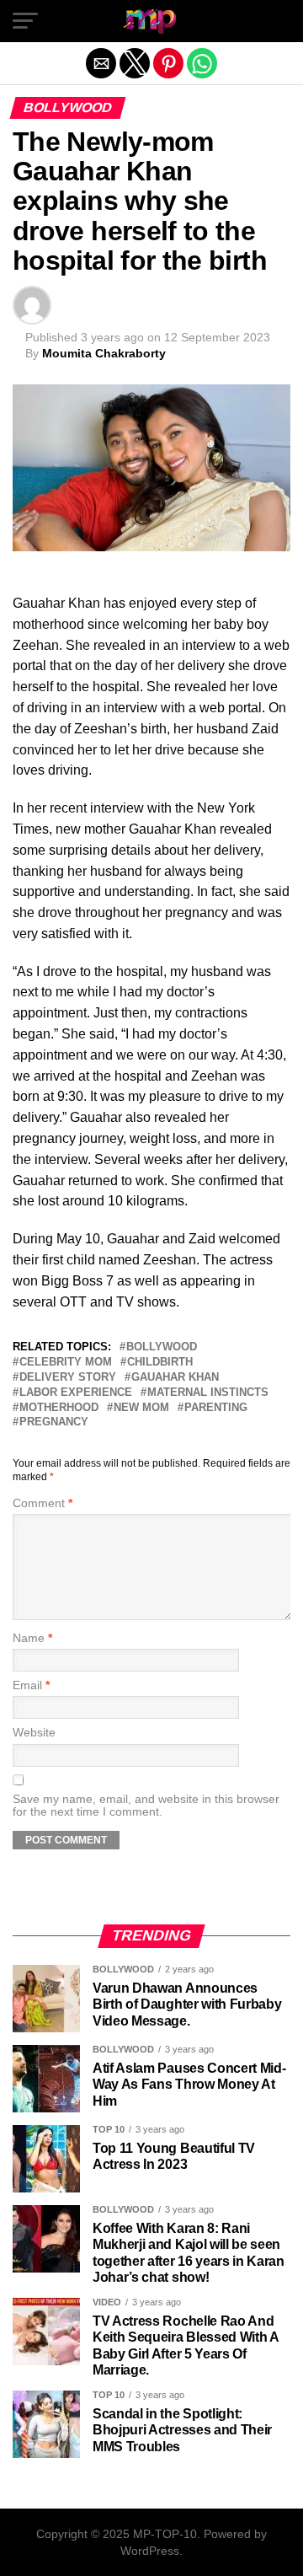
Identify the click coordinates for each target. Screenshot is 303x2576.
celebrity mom (66, 1363)
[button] (25, 21)
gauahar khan (175, 1378)
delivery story (68, 1378)
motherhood (59, 1408)
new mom (141, 1408)
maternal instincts (208, 1393)
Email (31, 1685)
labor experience (76, 1393)
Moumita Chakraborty (104, 353)
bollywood (162, 1347)
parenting (216, 1408)
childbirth (160, 1363)
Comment (43, 1503)
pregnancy (54, 1422)
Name (32, 1638)
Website (34, 1733)
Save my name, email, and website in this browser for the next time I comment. (146, 1806)
